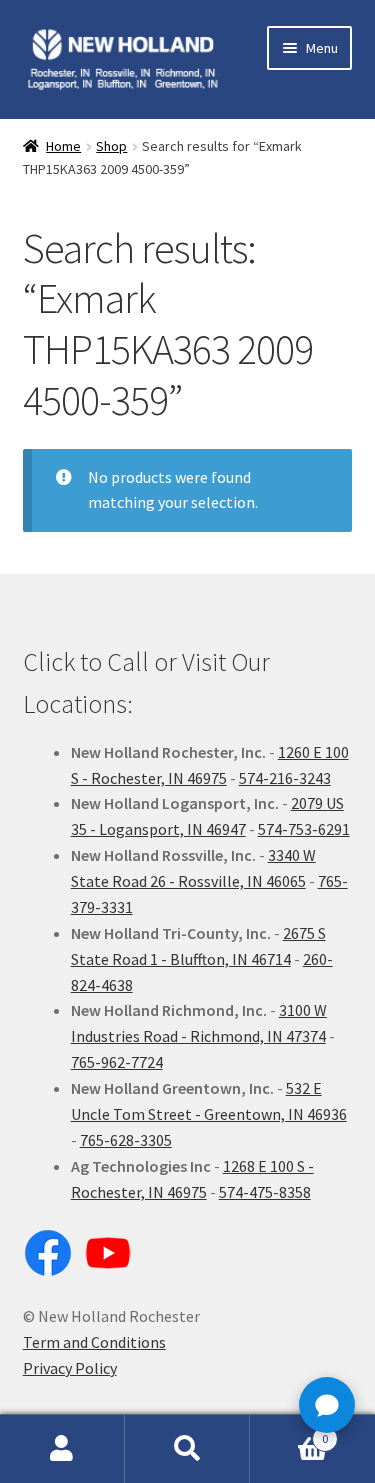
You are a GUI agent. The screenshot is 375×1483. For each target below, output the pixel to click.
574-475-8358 (265, 1192)
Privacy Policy (70, 1368)
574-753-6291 (304, 829)
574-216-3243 (285, 778)
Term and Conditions (94, 1342)
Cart (289, 1431)
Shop (111, 146)
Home (63, 146)
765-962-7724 (117, 1062)
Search (187, 1449)
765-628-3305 (126, 1140)
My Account (62, 1449)
